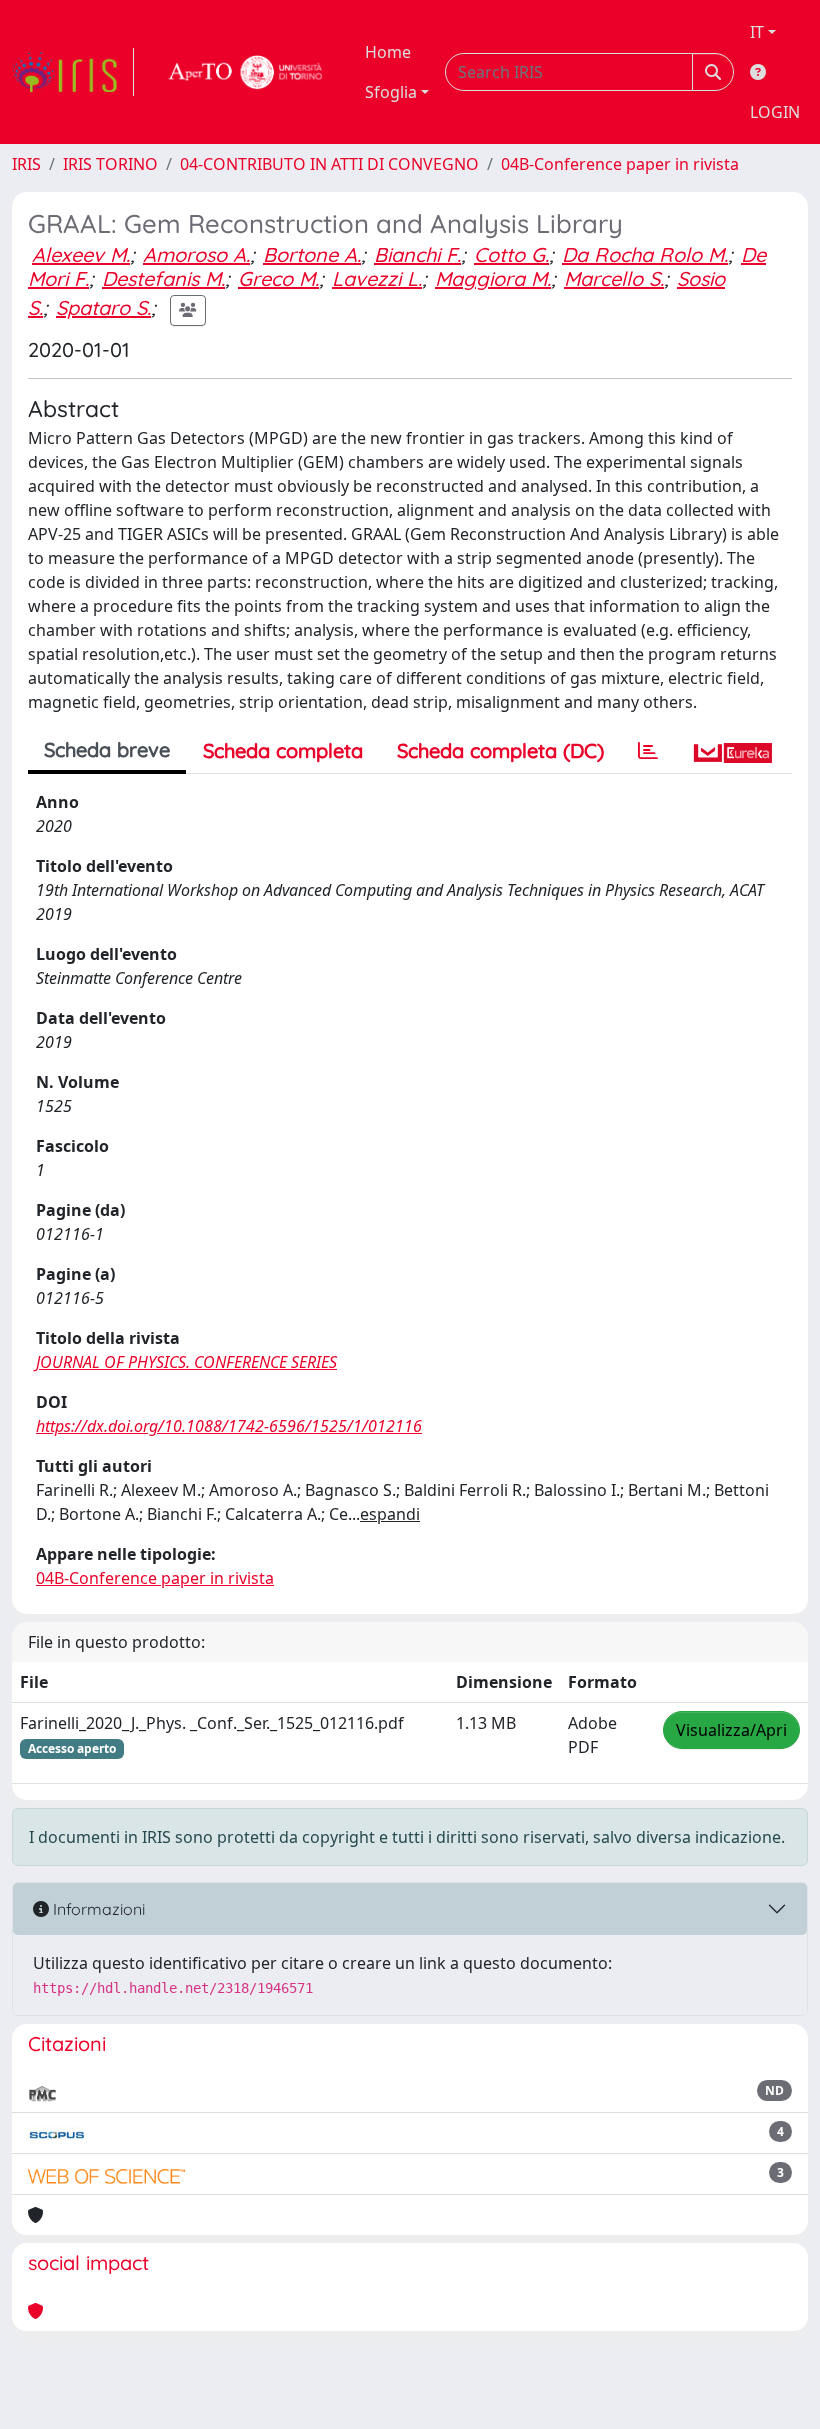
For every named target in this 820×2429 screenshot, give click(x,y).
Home (388, 52)
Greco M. (278, 278)
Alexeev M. (81, 254)
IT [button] (757, 32)
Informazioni (97, 1909)
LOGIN (775, 112)
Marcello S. (614, 278)
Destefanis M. (163, 278)
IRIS (26, 164)
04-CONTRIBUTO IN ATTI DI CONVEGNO (329, 164)
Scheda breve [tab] (107, 749)
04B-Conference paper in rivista (620, 164)
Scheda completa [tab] (283, 750)
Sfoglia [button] (391, 92)
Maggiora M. (493, 278)
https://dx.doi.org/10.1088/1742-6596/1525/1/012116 (229, 1426)
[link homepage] (73, 72)
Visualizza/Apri (731, 1730)
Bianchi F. (417, 254)
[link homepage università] (246, 72)
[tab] (648, 751)
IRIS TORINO (110, 164)
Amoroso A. (196, 254)
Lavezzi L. (377, 278)
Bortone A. (312, 254)
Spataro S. (103, 307)
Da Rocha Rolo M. (645, 254)
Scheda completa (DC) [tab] (500, 750)
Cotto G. (511, 254)
